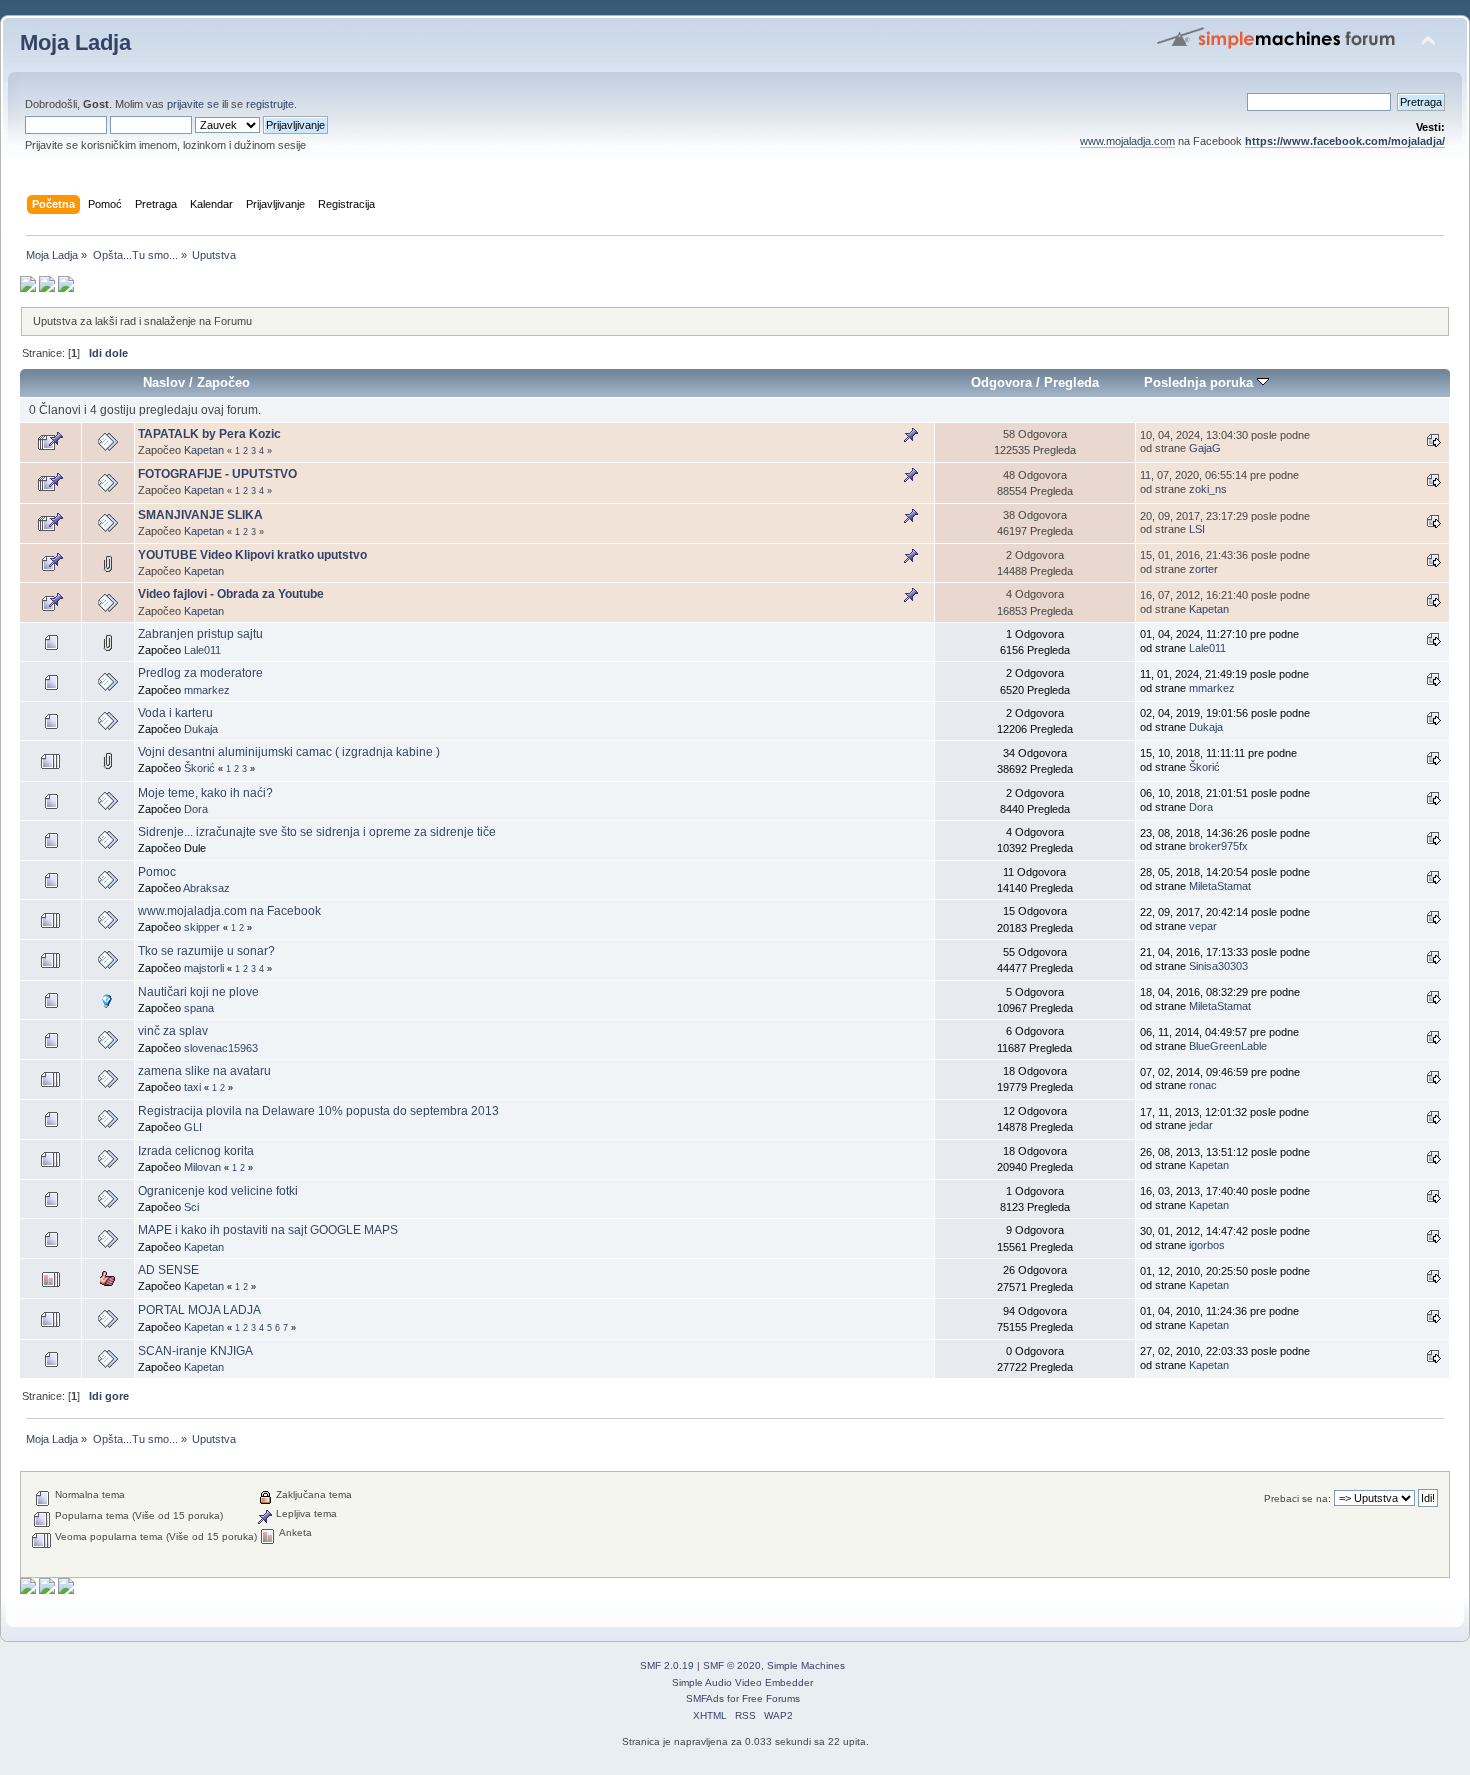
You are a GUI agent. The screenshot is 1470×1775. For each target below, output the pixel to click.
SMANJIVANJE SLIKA (200, 515)
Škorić (199, 768)
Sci (191, 1207)
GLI (193, 1127)
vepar (1203, 926)
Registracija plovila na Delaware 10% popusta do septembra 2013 (318, 1111)
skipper (202, 927)
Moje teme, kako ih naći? (205, 793)
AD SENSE (168, 1270)
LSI (1197, 529)
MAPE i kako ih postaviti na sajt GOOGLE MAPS (268, 1230)
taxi (192, 1087)
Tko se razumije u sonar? (206, 951)
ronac (1203, 1085)
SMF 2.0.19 (667, 1665)
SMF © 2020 (732, 1665)
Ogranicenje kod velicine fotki (218, 1191)
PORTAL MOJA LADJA (199, 1310)
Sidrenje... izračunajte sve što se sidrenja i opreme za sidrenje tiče (317, 832)
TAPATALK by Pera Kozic (209, 434)
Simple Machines (806, 1665)
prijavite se (193, 104)
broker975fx (1218, 846)
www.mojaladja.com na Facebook (229, 911)
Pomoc (157, 872)
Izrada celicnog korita (196, 1151)
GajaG (1205, 448)
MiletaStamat (1220, 886)
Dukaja (201, 729)
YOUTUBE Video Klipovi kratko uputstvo (252, 555)
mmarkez (207, 690)
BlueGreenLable (1228, 1046)
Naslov (164, 382)
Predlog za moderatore (200, 673)
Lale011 (202, 650)
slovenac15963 (221, 1048)
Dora (196, 809)
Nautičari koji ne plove (198, 992)
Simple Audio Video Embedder (742, 1682)
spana (199, 1008)
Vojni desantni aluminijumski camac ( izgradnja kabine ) (289, 752)
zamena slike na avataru (204, 1071)
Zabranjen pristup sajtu (200, 634)
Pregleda (1071, 382)
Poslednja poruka (1200, 382)
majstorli (204, 968)
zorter (1203, 569)
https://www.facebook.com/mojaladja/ (1345, 141)
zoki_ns (1208, 489)
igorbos (1207, 1245)
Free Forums (771, 1698)
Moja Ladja (75, 42)
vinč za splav (173, 1031)
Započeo (223, 382)
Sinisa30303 (1218, 966)
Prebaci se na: (1297, 1498)
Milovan (202, 1167)
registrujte (270, 104)
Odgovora (1001, 382)
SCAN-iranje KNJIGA (195, 1351)
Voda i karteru (175, 713)
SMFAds (705, 1698)
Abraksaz (206, 888)
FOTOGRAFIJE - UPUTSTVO (217, 474)
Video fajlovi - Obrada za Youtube (231, 594)
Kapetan (204, 450)
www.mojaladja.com (1127, 141)
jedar (1201, 1125)
